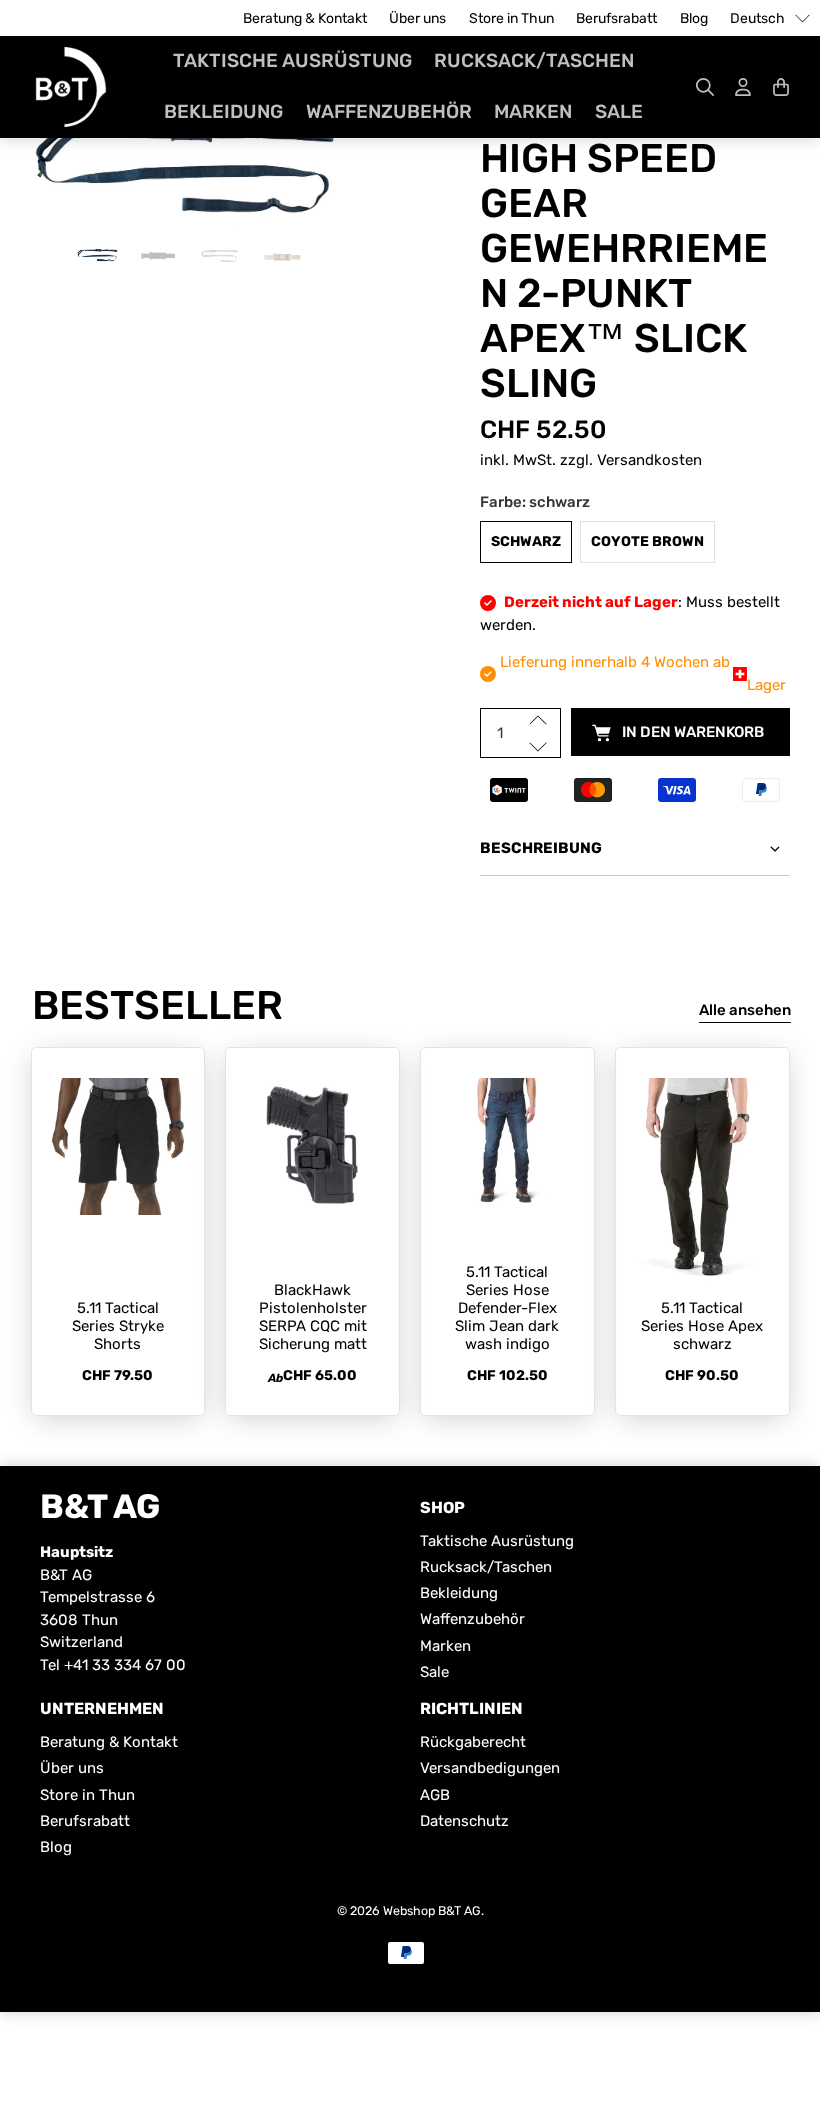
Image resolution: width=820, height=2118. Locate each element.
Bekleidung (223, 111)
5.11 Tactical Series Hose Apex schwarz (702, 1326)
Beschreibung (541, 848)
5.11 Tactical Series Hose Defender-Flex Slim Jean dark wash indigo (507, 1308)
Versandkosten (649, 460)
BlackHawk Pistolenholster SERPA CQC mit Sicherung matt (313, 1317)
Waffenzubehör (389, 111)
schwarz (526, 541)
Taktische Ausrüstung (292, 60)
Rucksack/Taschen (534, 60)
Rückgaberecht (473, 1742)
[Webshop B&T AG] (71, 87)
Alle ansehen (745, 1010)
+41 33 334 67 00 (125, 1665)
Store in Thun (511, 18)
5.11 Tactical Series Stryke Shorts (118, 1326)
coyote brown (647, 541)
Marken (533, 111)
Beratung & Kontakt (305, 18)
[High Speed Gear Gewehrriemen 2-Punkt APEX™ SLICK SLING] (186, 166)
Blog (694, 18)
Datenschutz (464, 1821)
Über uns (417, 18)
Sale (619, 111)
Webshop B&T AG (432, 1910)
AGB (435, 1795)
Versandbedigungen (490, 1768)
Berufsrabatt (616, 18)
